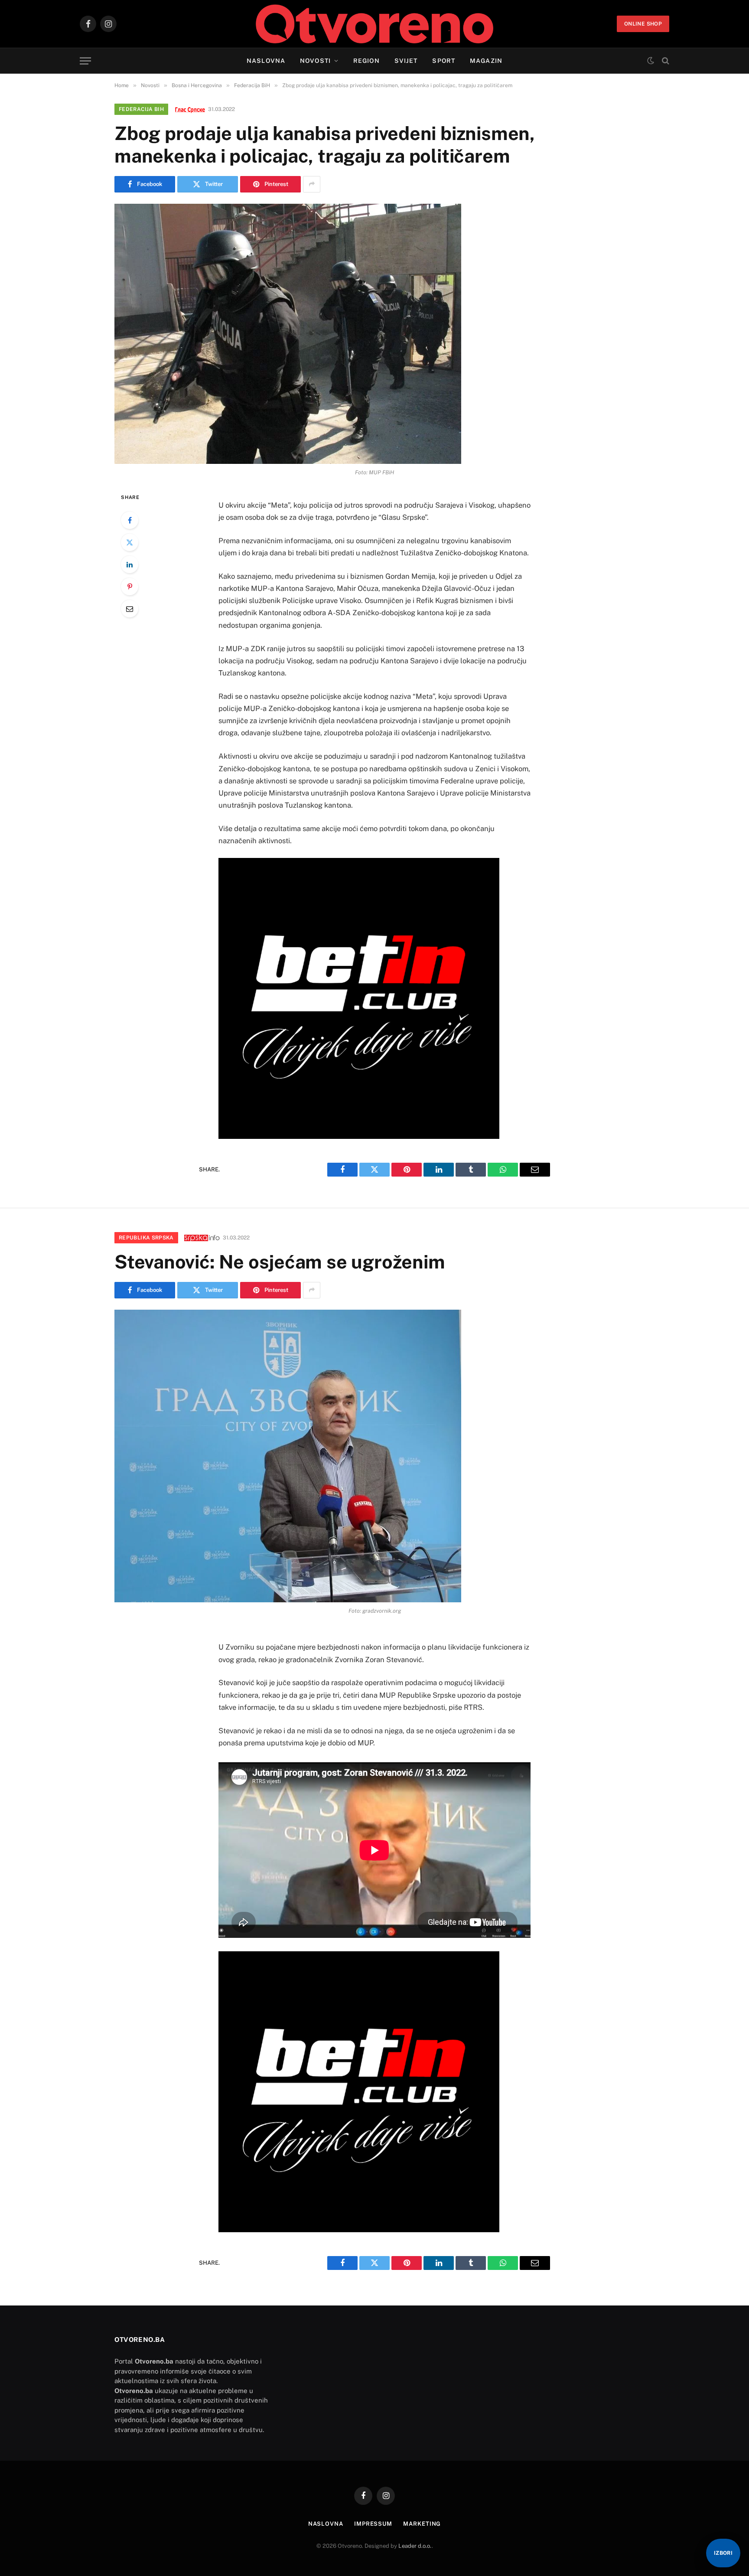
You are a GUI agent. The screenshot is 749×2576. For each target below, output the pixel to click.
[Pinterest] (130, 587)
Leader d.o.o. (415, 2546)
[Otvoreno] (375, 24)
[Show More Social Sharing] (312, 184)
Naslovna (266, 61)
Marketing (422, 2524)
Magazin (486, 61)
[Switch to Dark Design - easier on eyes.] (651, 61)
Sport (444, 61)
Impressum (373, 2524)
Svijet (406, 61)
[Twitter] (130, 542)
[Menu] (85, 61)
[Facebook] (130, 520)
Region (366, 61)
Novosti (315, 61)
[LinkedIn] (130, 564)
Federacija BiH (141, 109)
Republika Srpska (146, 1238)
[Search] (665, 61)
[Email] (130, 609)
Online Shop (643, 24)
